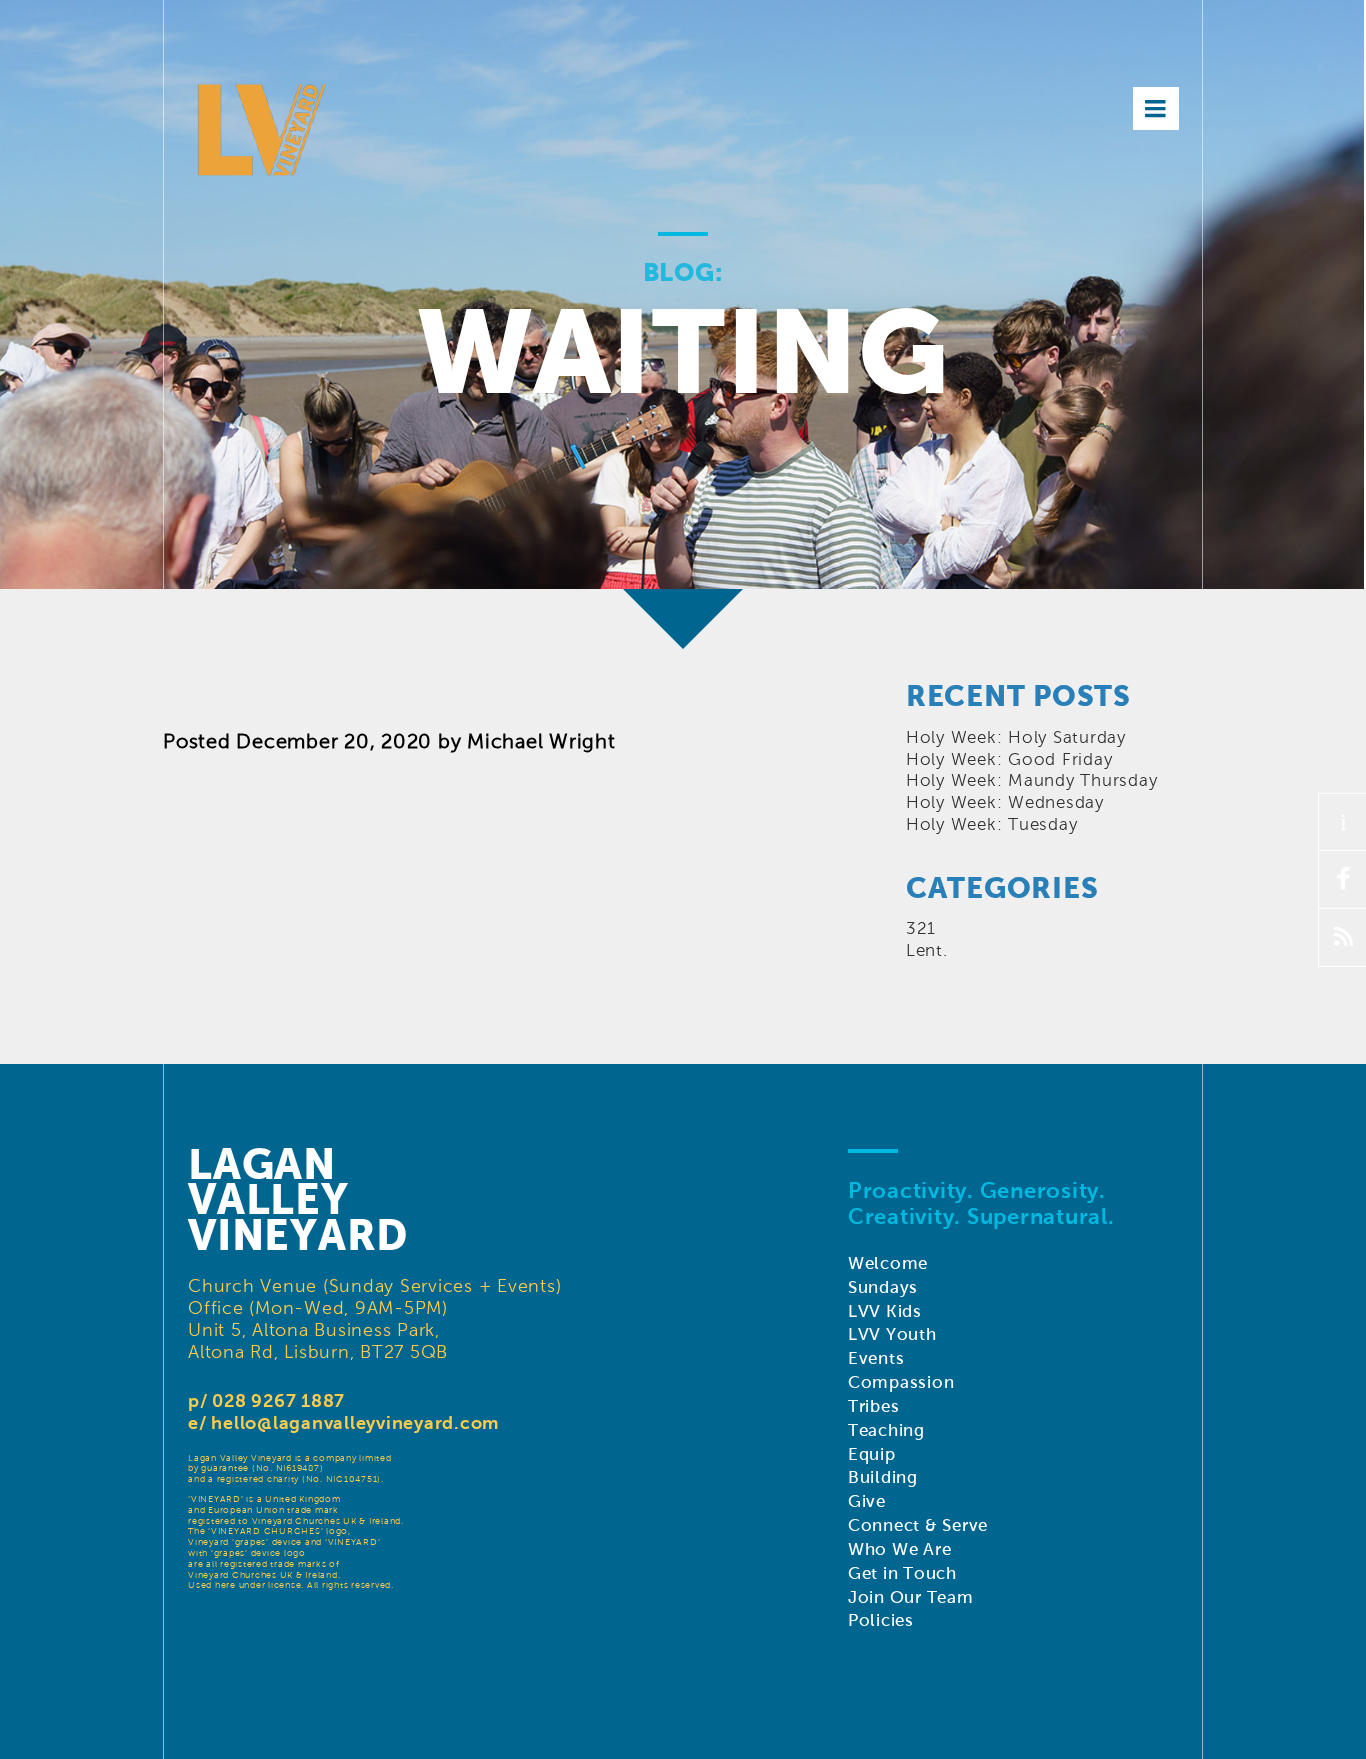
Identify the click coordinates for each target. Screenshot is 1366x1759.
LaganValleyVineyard (298, 1200)
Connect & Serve (918, 1525)
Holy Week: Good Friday (1009, 759)
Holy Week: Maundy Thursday (1032, 780)
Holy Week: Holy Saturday (1016, 737)
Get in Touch (902, 1573)
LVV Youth (892, 1334)
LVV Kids (885, 1311)
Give (867, 1501)
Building (883, 1477)
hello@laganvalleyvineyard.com (355, 1422)
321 (921, 928)
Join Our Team (911, 1597)
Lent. (927, 950)
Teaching (886, 1430)
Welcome (888, 1263)
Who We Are (900, 1549)
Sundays (883, 1287)
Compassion (901, 1382)
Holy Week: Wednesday (1005, 802)
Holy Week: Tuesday (992, 824)
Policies (881, 1620)
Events (876, 1358)
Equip (872, 1454)
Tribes (874, 1406)
